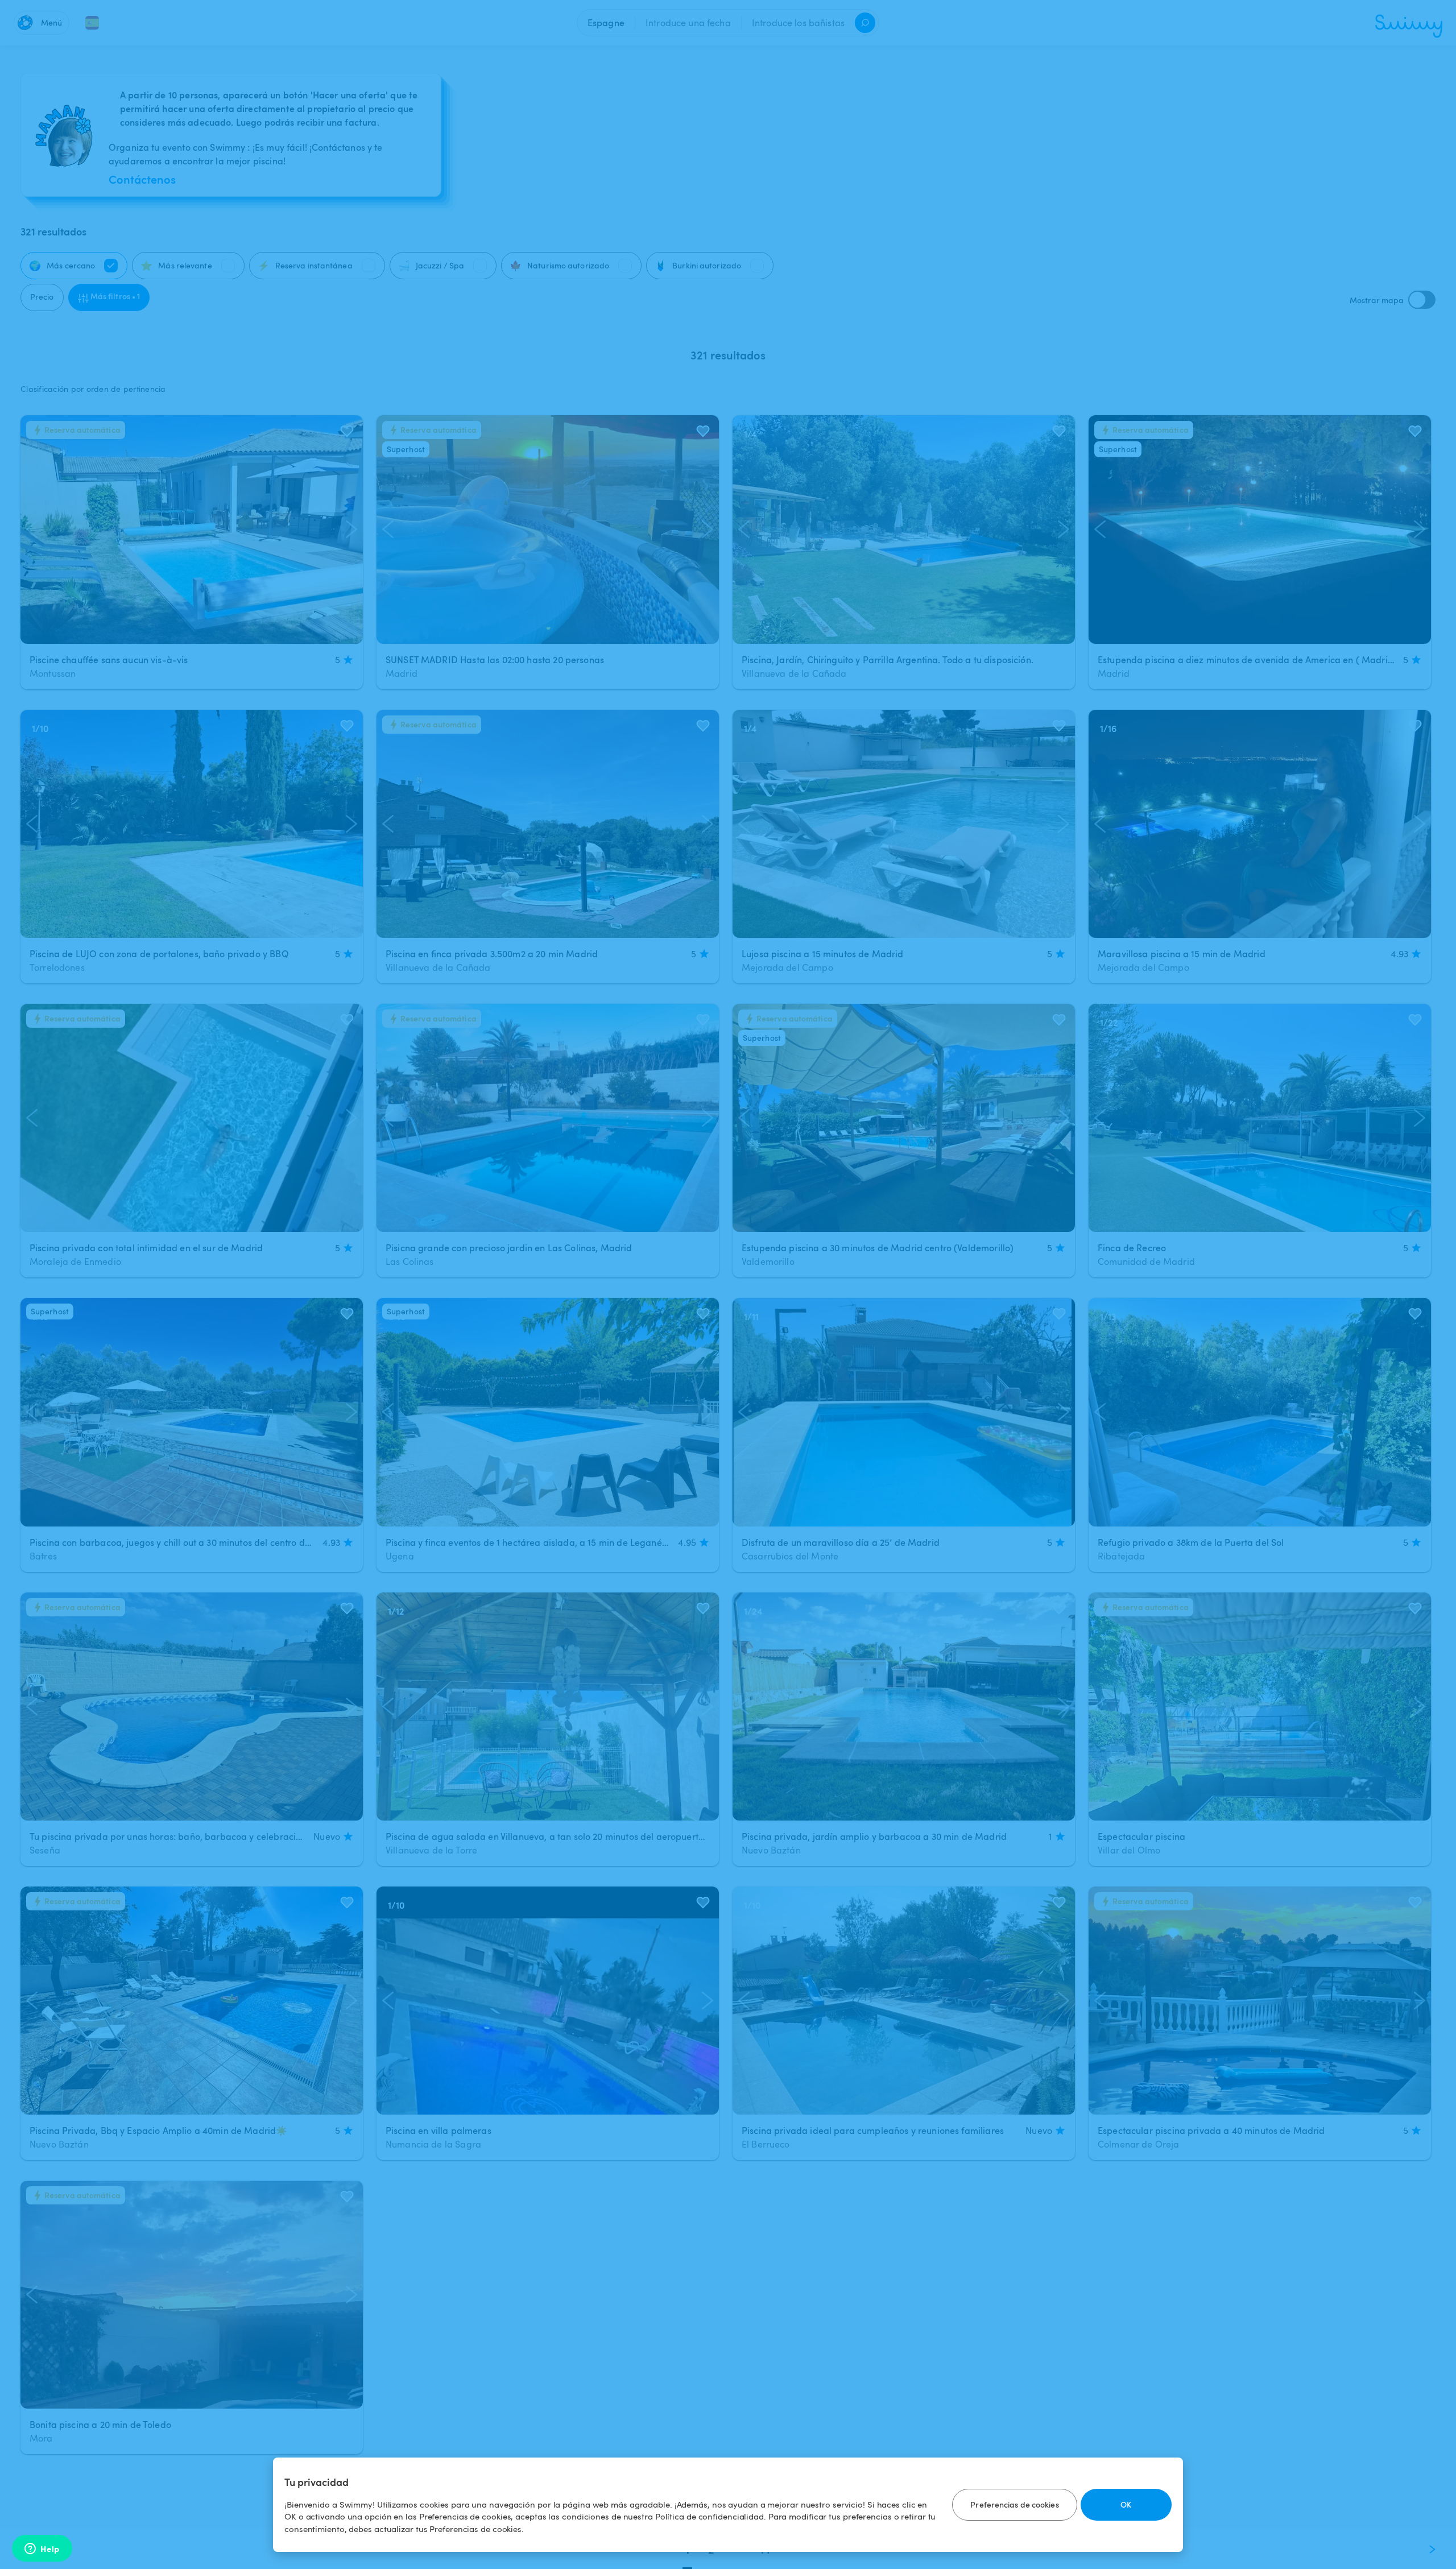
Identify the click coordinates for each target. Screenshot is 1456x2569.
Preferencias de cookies (1014, 2504)
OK (1126, 2504)
